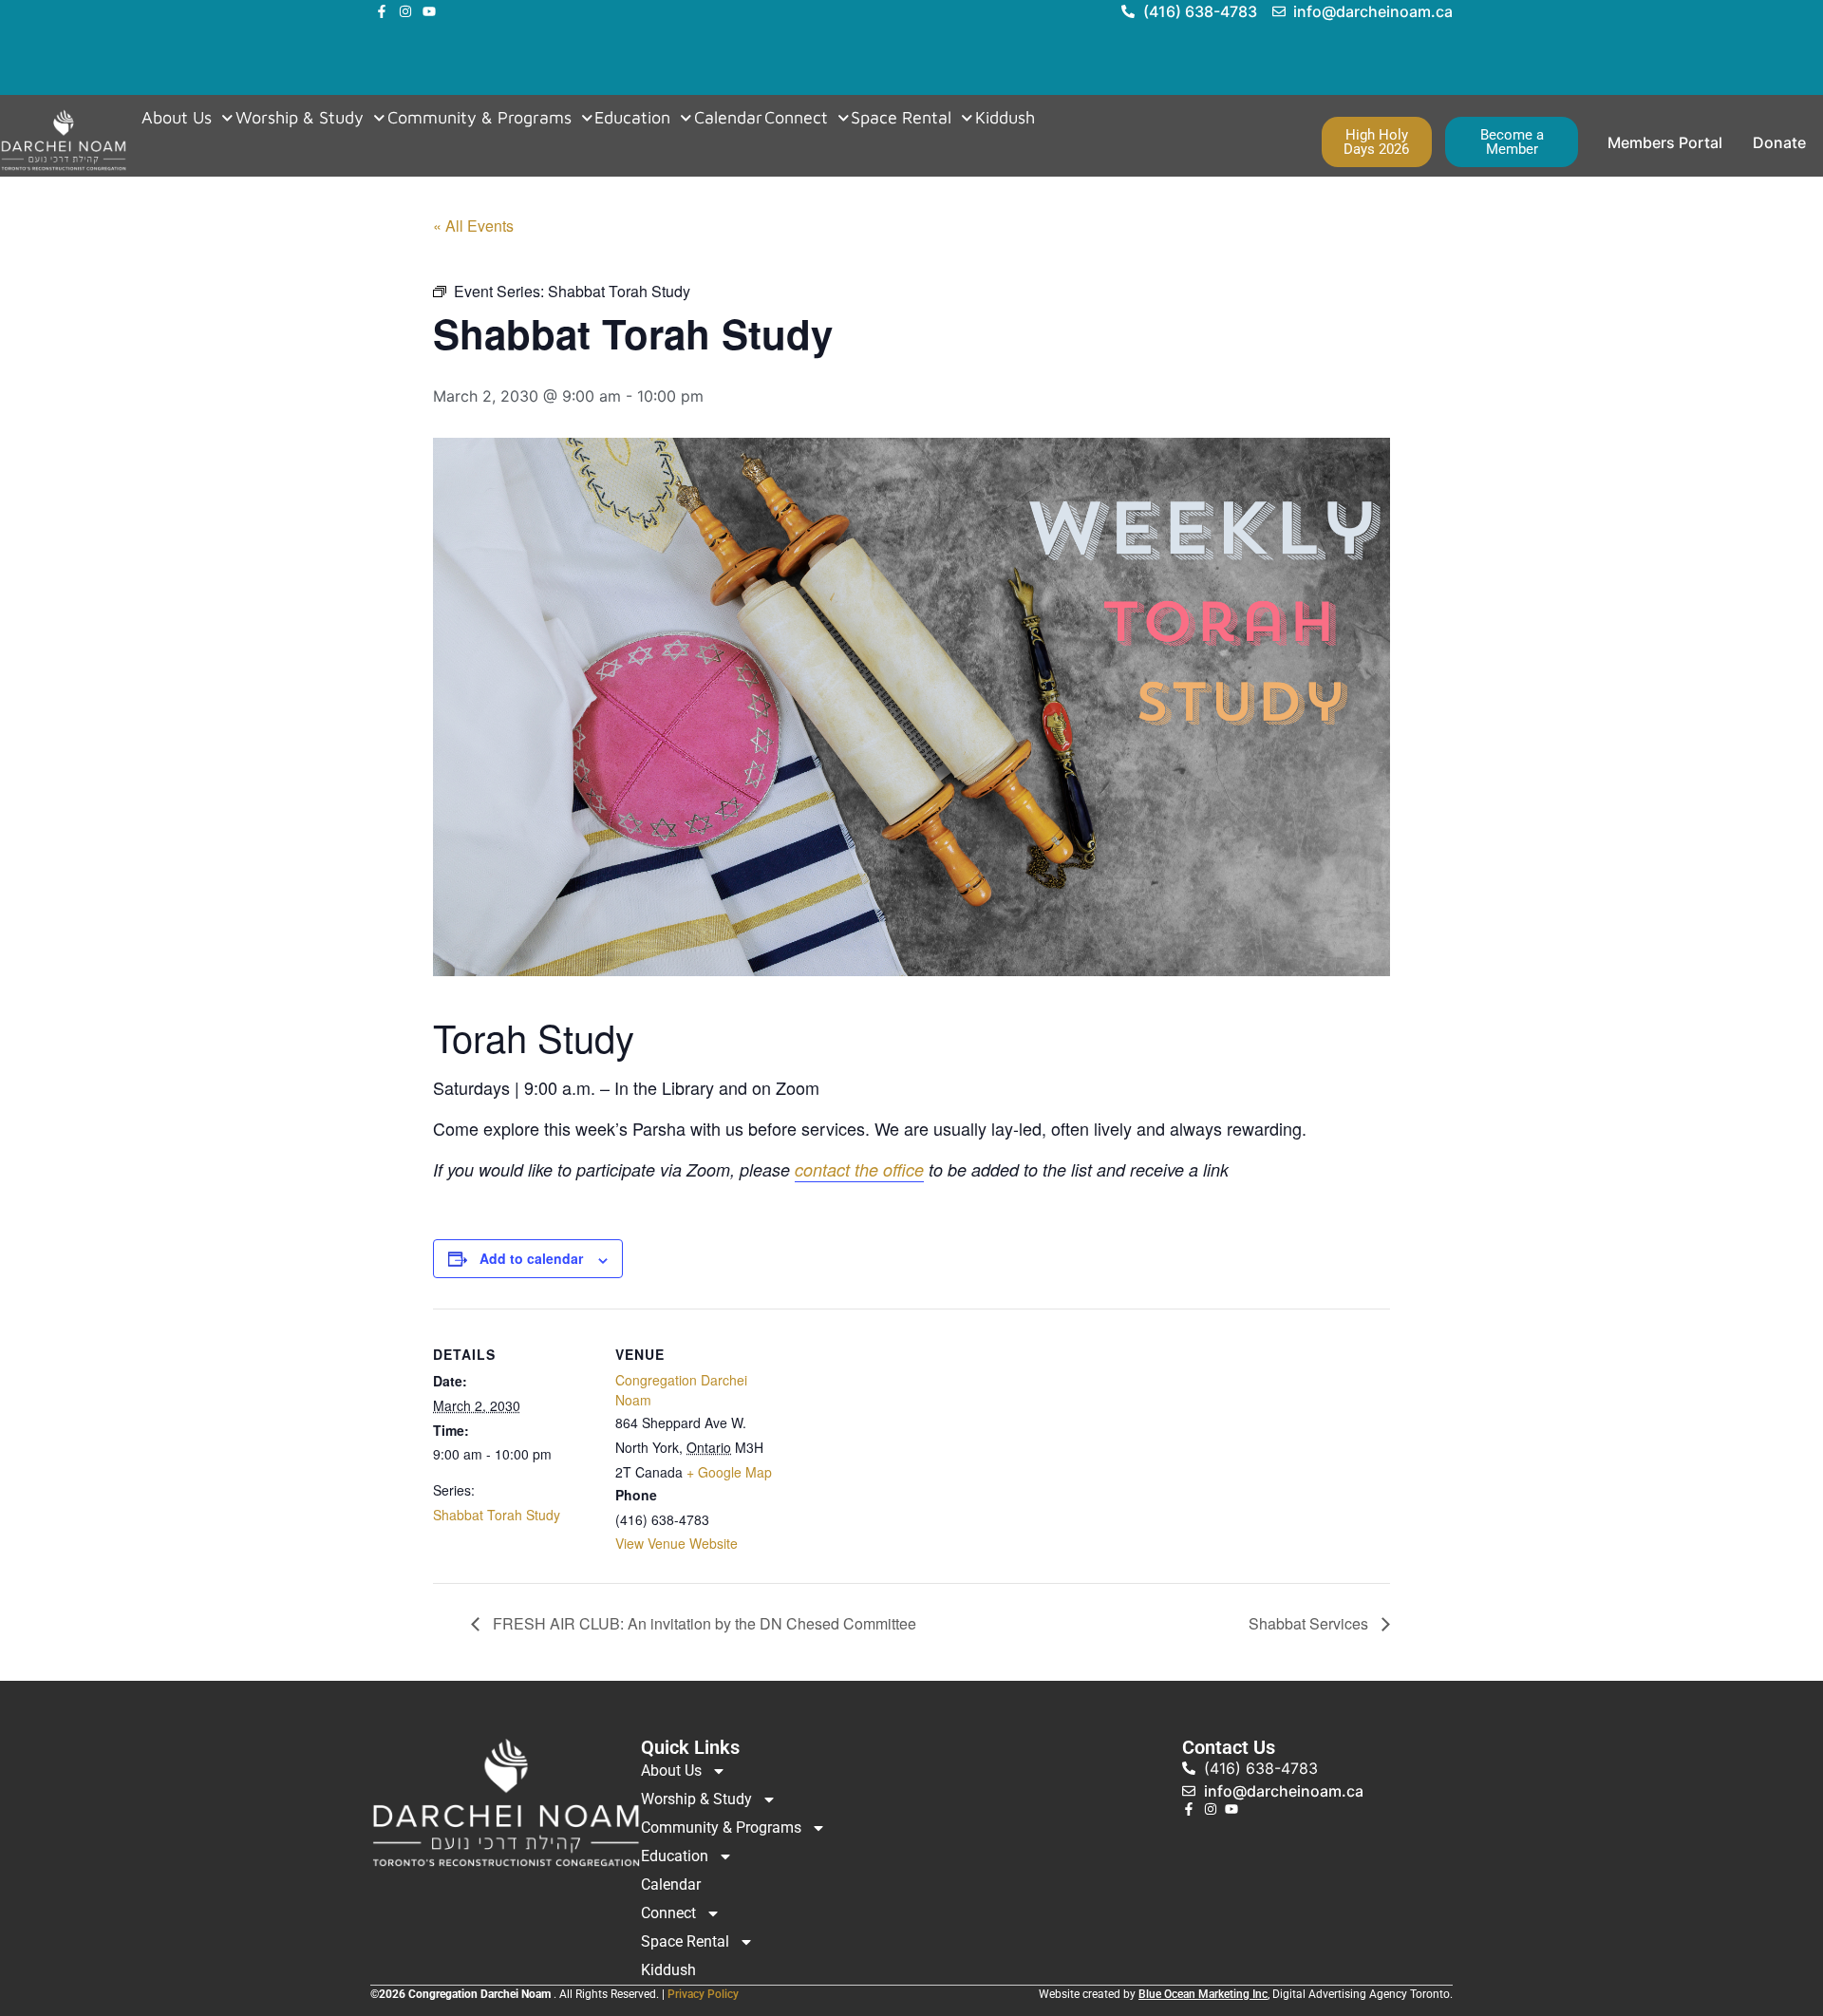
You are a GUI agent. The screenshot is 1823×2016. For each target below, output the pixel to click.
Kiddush (1005, 118)
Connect (796, 118)
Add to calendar (531, 1258)
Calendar (728, 118)
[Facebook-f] (382, 11)
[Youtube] (429, 11)
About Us (177, 118)
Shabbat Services (1310, 1623)
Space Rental (901, 118)
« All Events (473, 226)
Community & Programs (479, 118)
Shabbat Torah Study (497, 1515)
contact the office (859, 1169)
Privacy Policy (703, 1994)
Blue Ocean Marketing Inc (1203, 1994)
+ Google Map (729, 1472)
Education (632, 118)
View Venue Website (677, 1543)
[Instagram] (405, 11)
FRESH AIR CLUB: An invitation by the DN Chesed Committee (703, 1623)
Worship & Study (300, 118)
